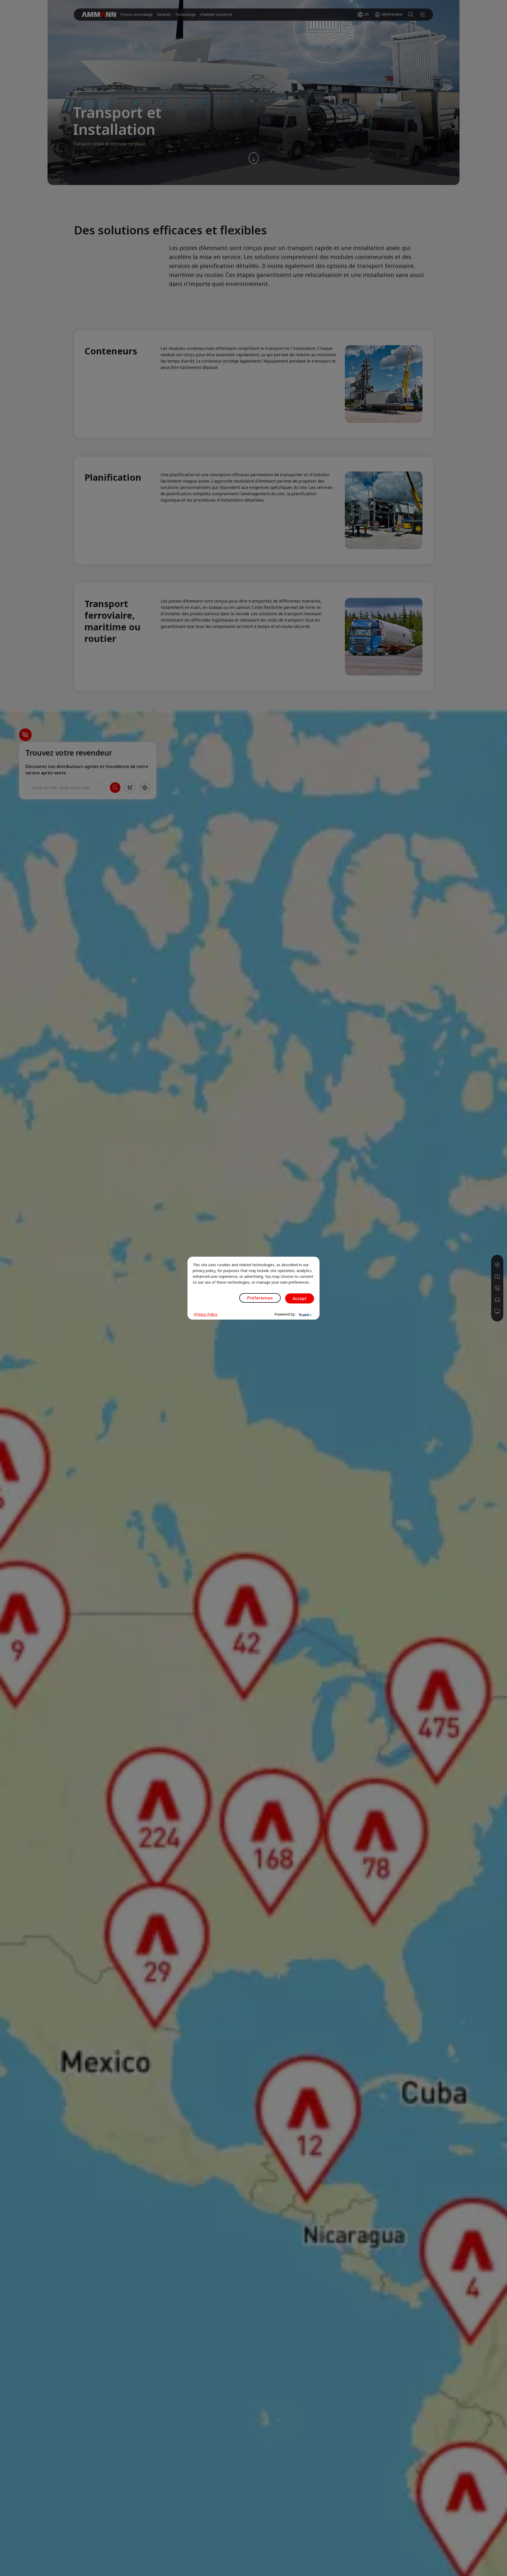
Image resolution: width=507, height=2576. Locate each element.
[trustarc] (305, 1314)
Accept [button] (300, 1298)
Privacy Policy (206, 1314)
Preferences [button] (260, 1298)
